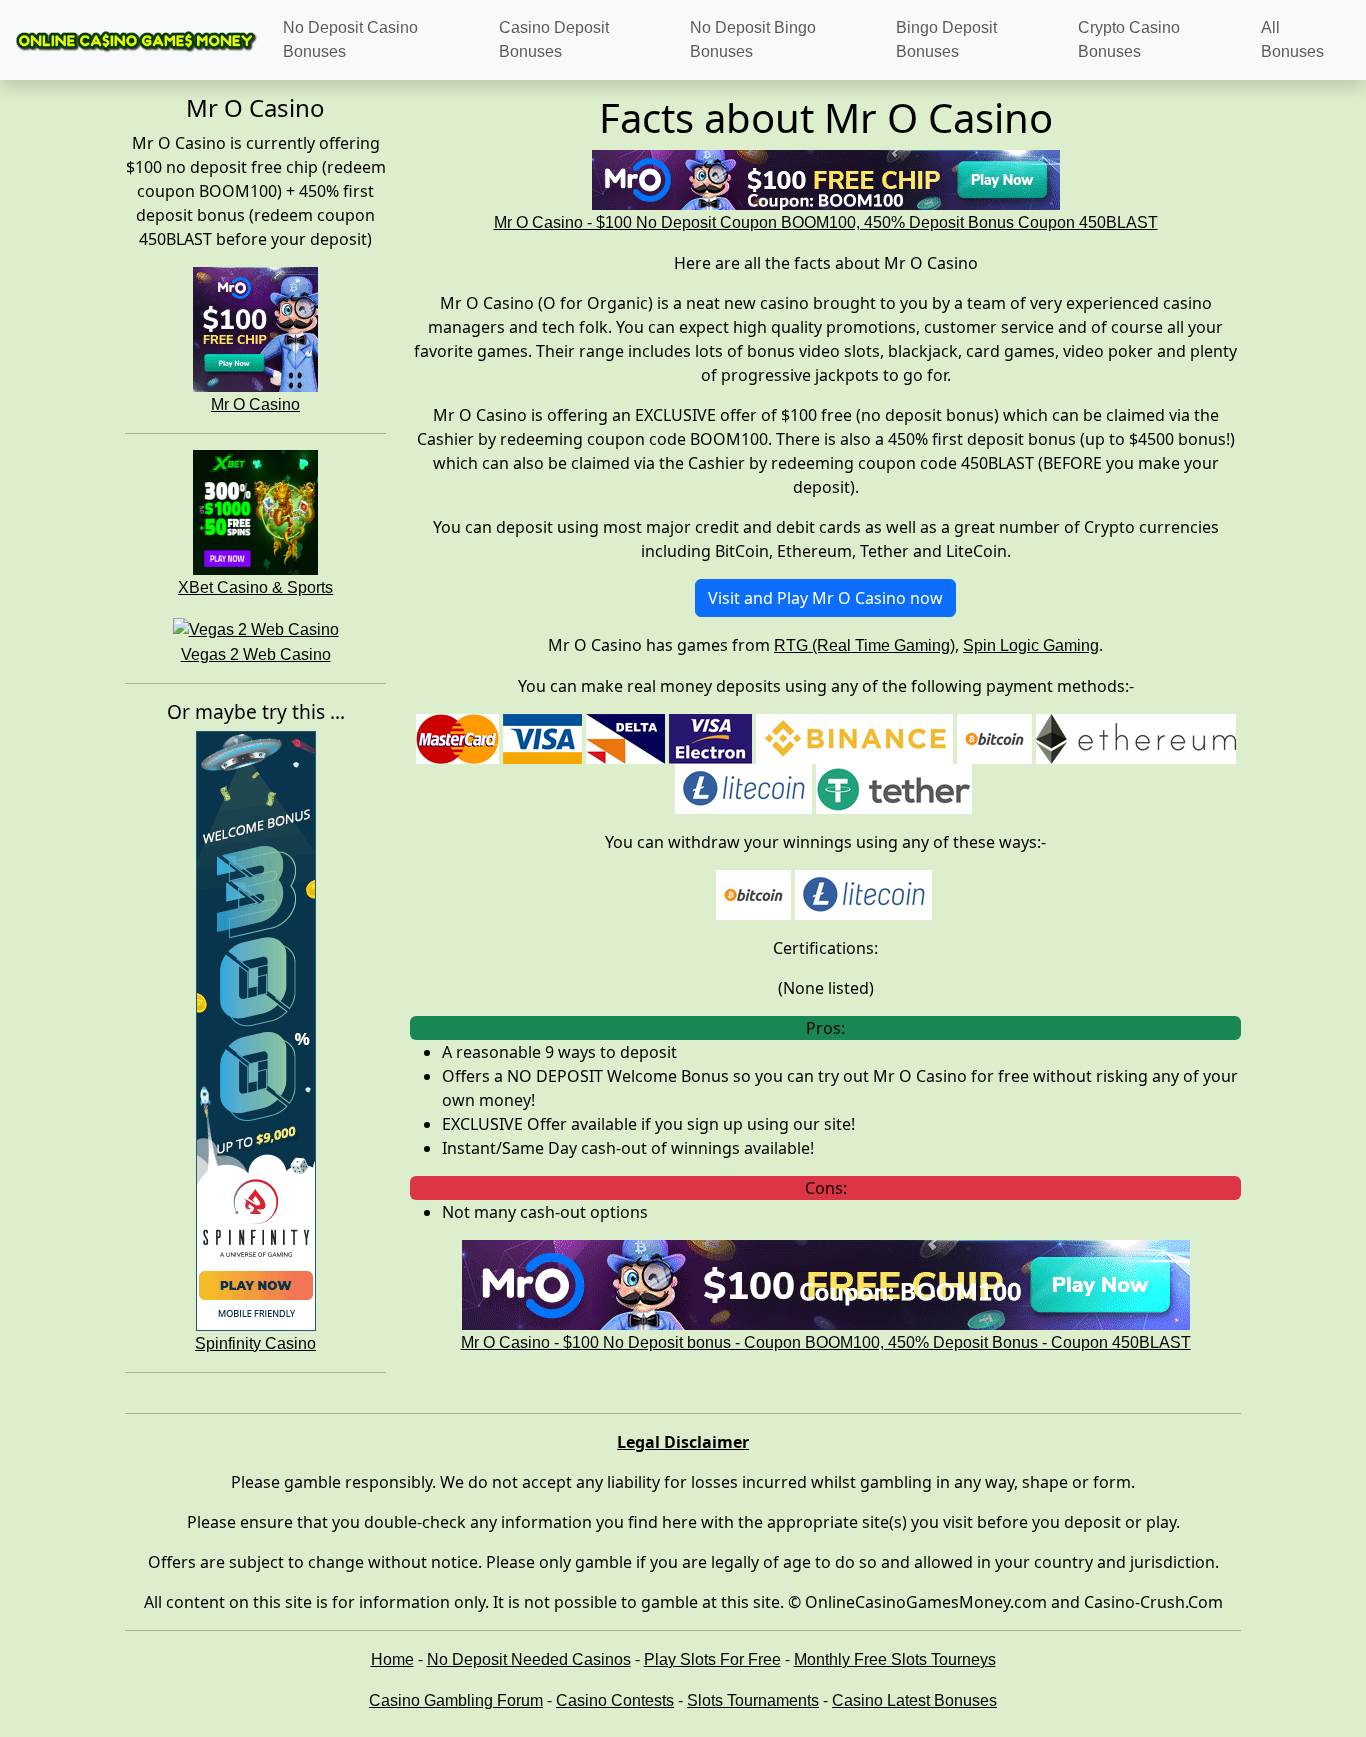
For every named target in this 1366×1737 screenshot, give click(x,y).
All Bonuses (1292, 39)
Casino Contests (615, 1700)
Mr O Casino (255, 404)
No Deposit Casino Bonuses (350, 39)
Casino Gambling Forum (456, 1700)
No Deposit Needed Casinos (529, 1659)
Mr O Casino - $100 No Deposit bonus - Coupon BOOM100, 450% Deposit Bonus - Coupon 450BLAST (826, 1342)
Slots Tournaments (753, 1700)
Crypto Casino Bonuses (1129, 39)
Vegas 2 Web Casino (256, 654)
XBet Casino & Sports (255, 587)
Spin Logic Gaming (1031, 645)
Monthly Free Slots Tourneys (895, 1659)
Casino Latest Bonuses (914, 1700)
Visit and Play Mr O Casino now (825, 598)
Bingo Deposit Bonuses (946, 39)
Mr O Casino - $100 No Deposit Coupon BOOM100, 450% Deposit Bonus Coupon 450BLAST (826, 222)
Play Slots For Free (712, 1659)
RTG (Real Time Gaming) (864, 645)
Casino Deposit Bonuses (554, 39)
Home (392, 1659)
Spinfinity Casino (255, 1343)
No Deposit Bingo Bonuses (753, 39)
